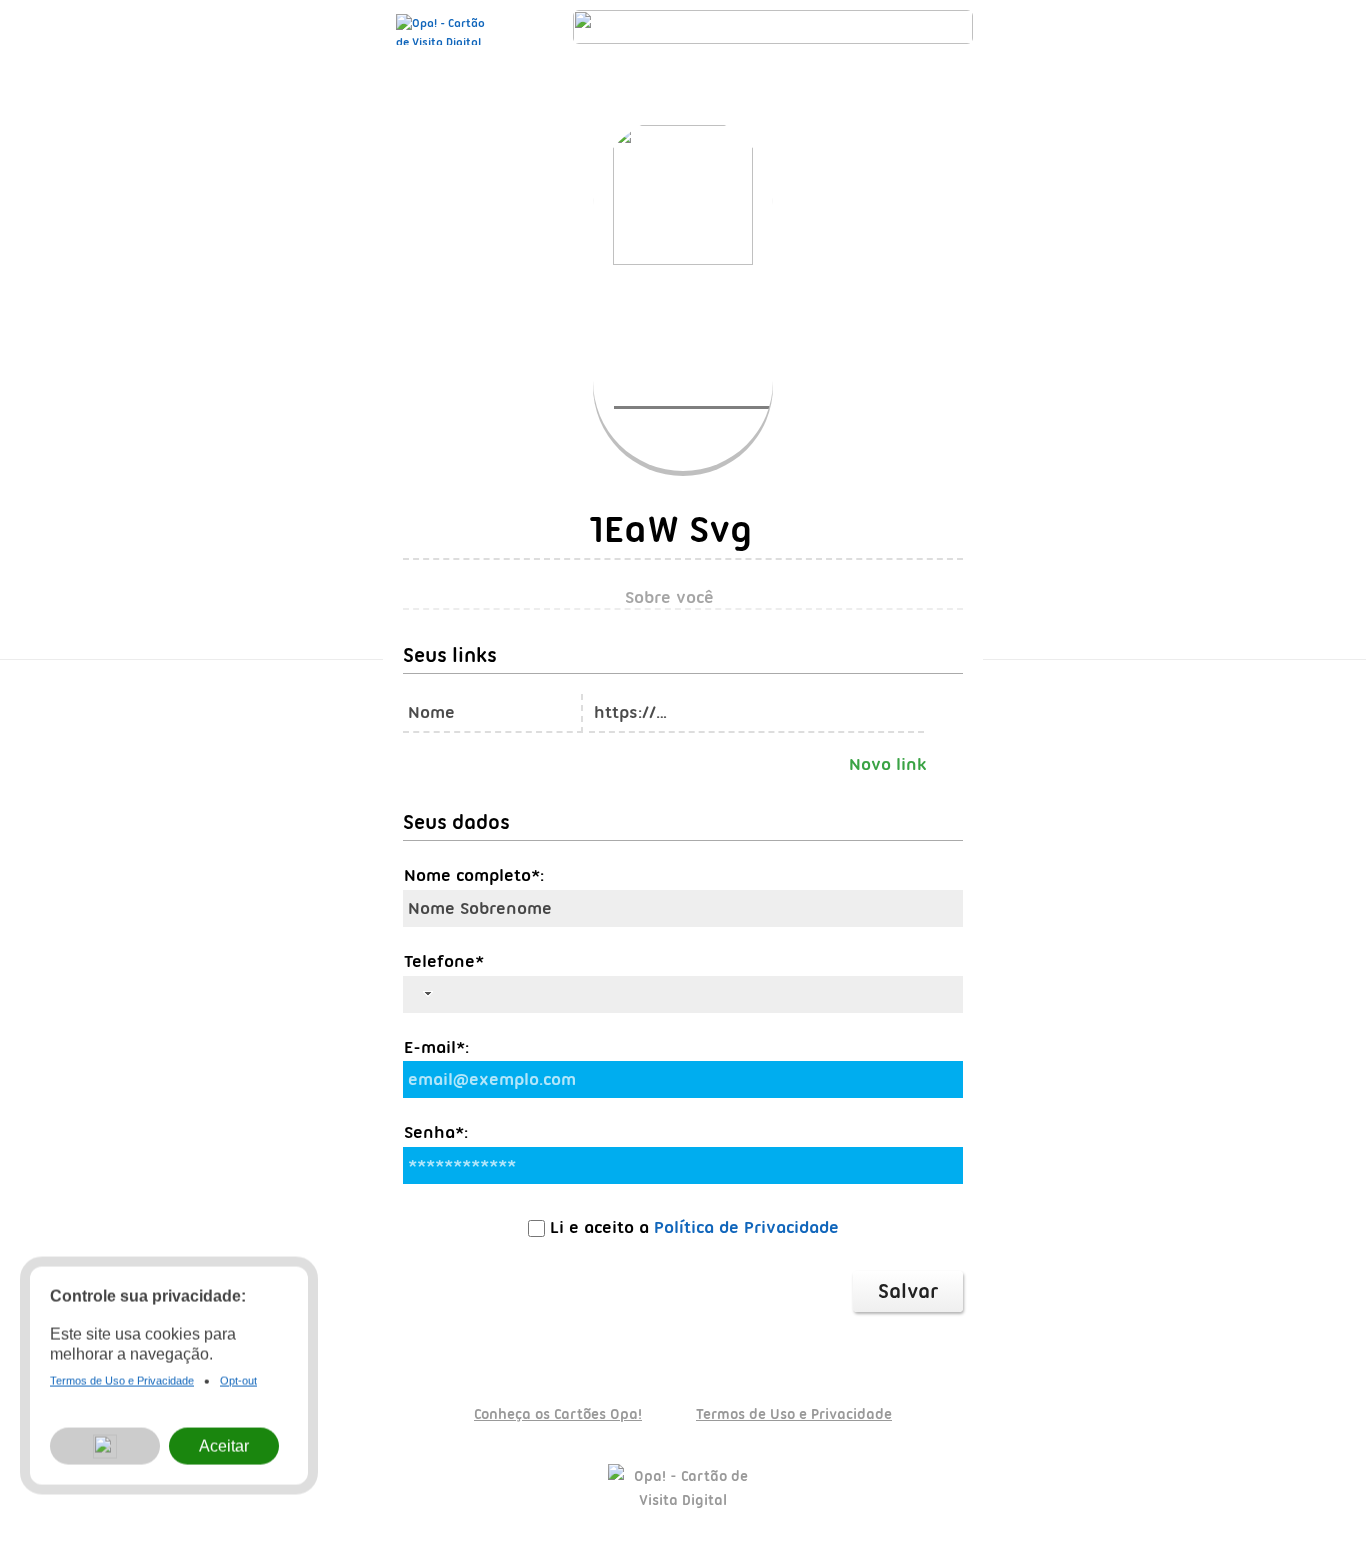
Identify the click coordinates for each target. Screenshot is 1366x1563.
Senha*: (436, 1132)
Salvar (908, 1291)
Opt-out (238, 1386)
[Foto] (704, 401)
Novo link (887, 764)
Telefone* (444, 961)
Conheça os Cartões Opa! (558, 1414)
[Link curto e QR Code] (60, 1508)
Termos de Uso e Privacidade (794, 1414)
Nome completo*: (474, 875)
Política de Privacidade (746, 1227)
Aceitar (224, 1450)
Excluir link (946, 708)
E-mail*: (436, 1047)
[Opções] (105, 1451)
